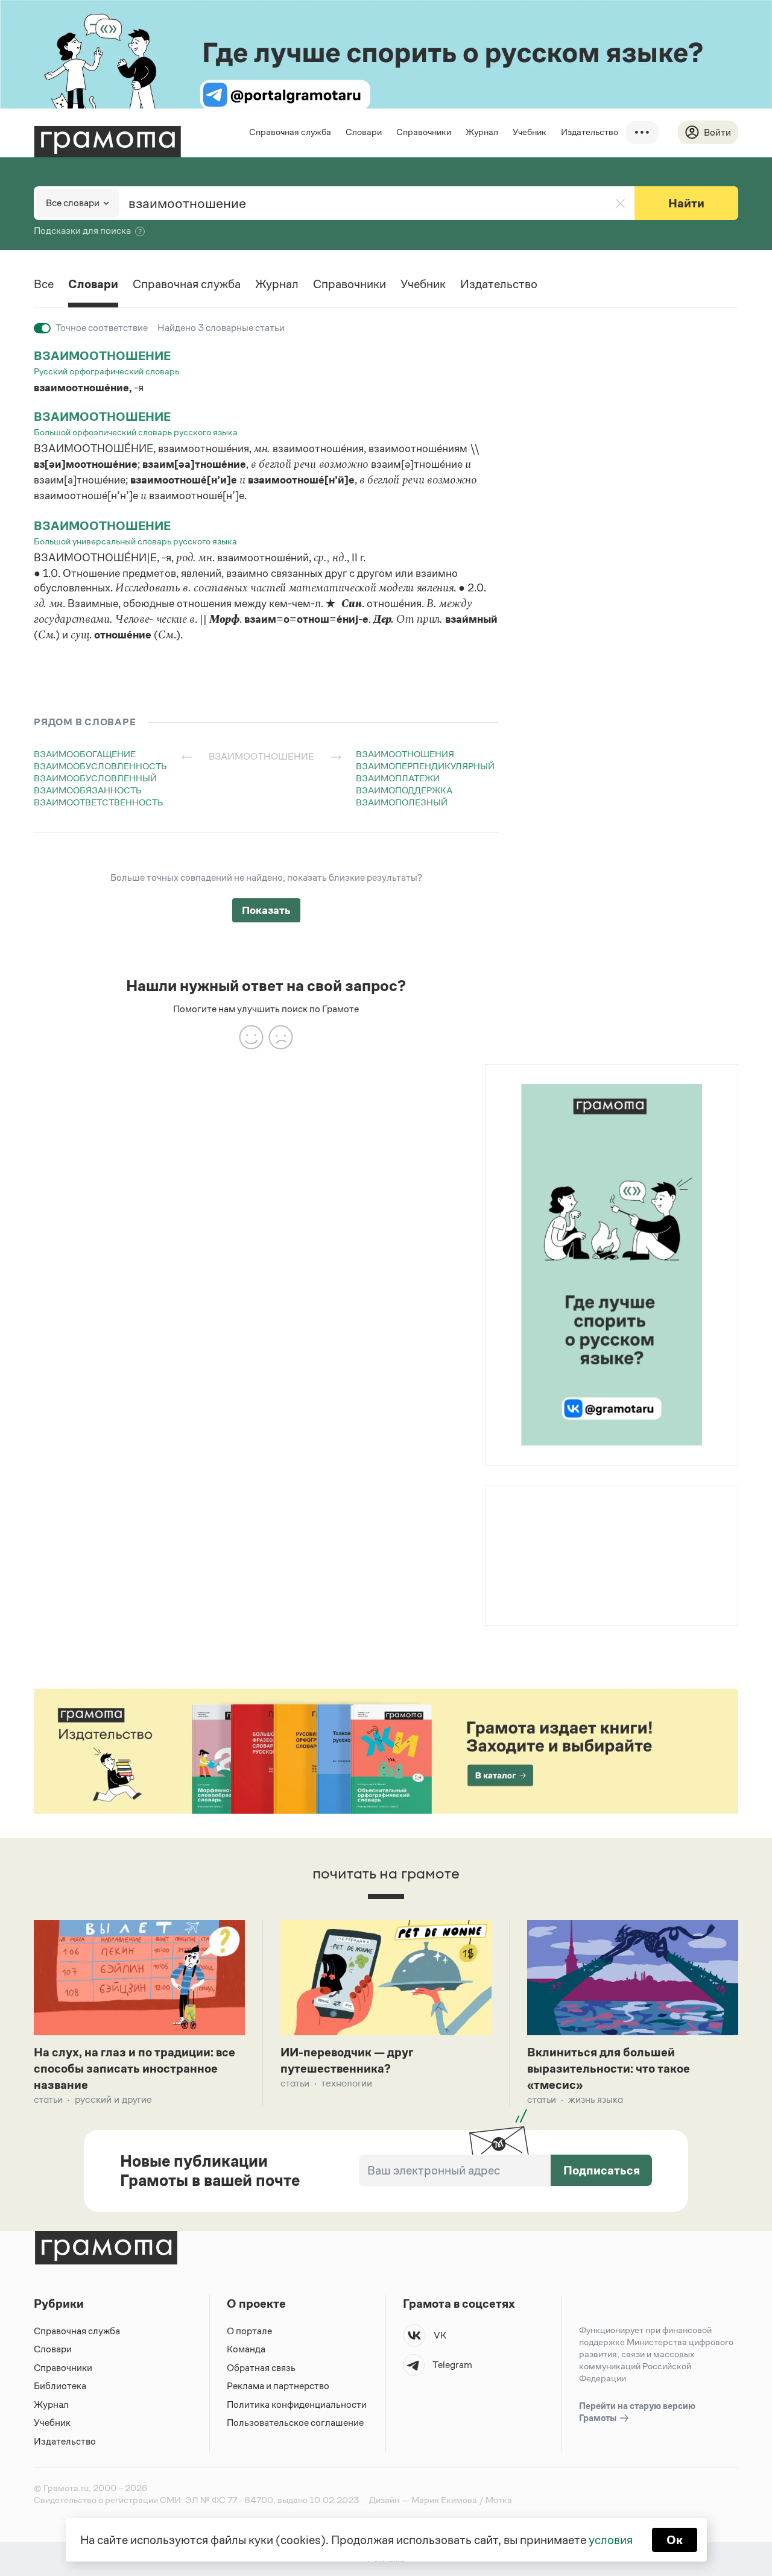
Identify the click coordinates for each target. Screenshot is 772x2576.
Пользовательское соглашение (295, 2423)
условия (611, 2540)
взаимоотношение (102, 356)
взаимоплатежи (398, 778)
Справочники (424, 132)
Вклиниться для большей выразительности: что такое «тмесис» (609, 2068)
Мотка (499, 2500)
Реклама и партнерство (278, 2386)
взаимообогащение (85, 754)
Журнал (482, 132)
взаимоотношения (405, 754)
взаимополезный (402, 802)
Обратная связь (261, 2368)
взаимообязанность (88, 790)
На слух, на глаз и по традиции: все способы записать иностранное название (134, 2068)
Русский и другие (113, 2099)
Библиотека (60, 2386)
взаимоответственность (99, 802)
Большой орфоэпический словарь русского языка (136, 432)
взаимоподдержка (404, 790)
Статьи (48, 2099)
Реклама (559, 1517)
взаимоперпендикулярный (425, 766)
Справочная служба (290, 132)
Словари (364, 132)
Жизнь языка (596, 2099)
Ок (675, 2540)
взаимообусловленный (95, 778)
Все (44, 284)
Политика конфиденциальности (297, 2404)
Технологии (347, 2083)
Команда (246, 2349)
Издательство (590, 132)
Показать (266, 910)
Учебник (530, 132)
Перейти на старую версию (637, 2412)
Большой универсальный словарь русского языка (135, 541)
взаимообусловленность (100, 766)
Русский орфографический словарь (106, 371)
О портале (249, 2331)
